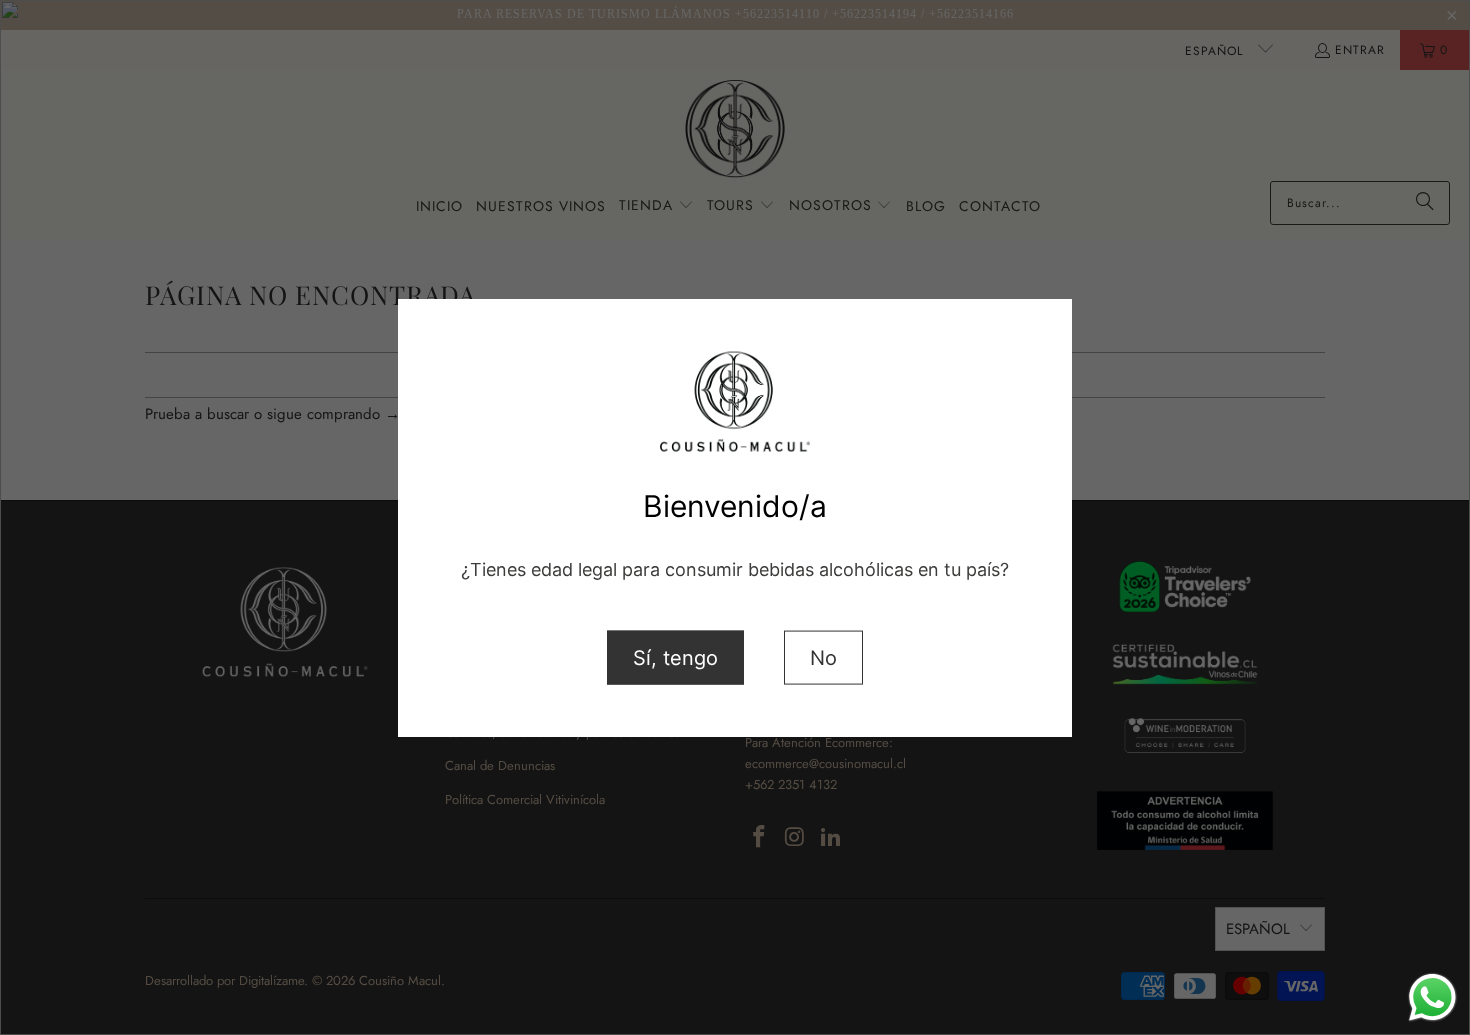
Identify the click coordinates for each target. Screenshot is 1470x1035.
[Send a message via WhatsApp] (1432, 997)
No (823, 657)
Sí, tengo (675, 657)
